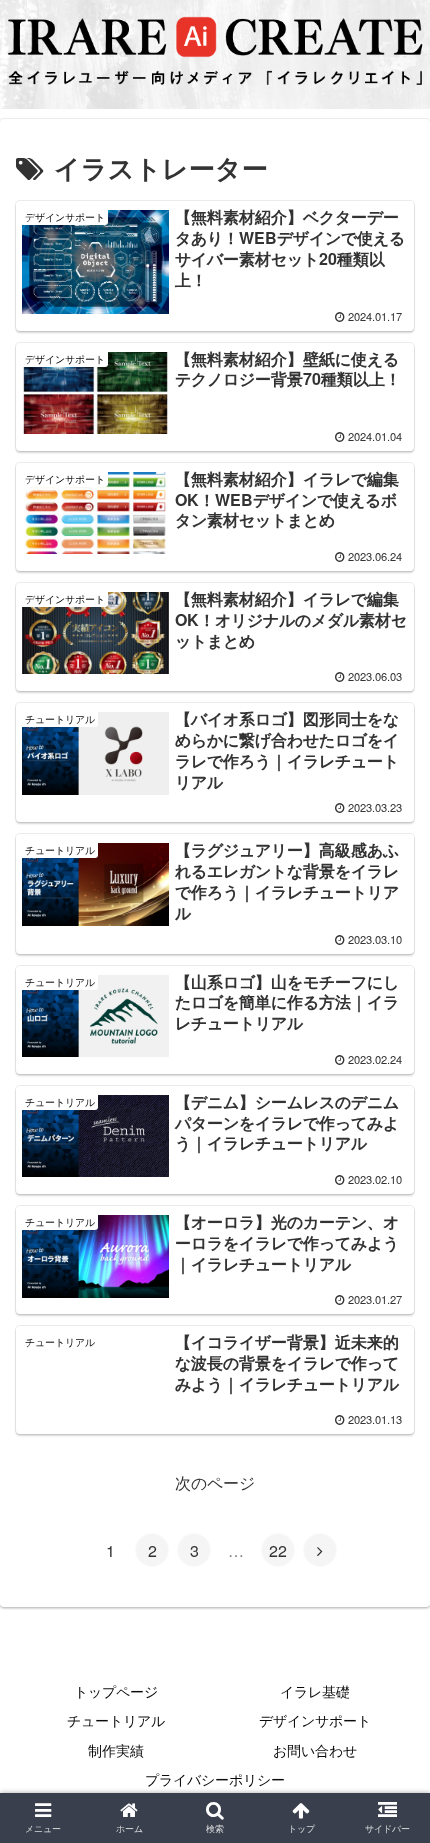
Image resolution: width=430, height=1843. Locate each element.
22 (278, 1550)
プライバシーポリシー (215, 1779)
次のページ (215, 1482)
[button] (388, 1715)
